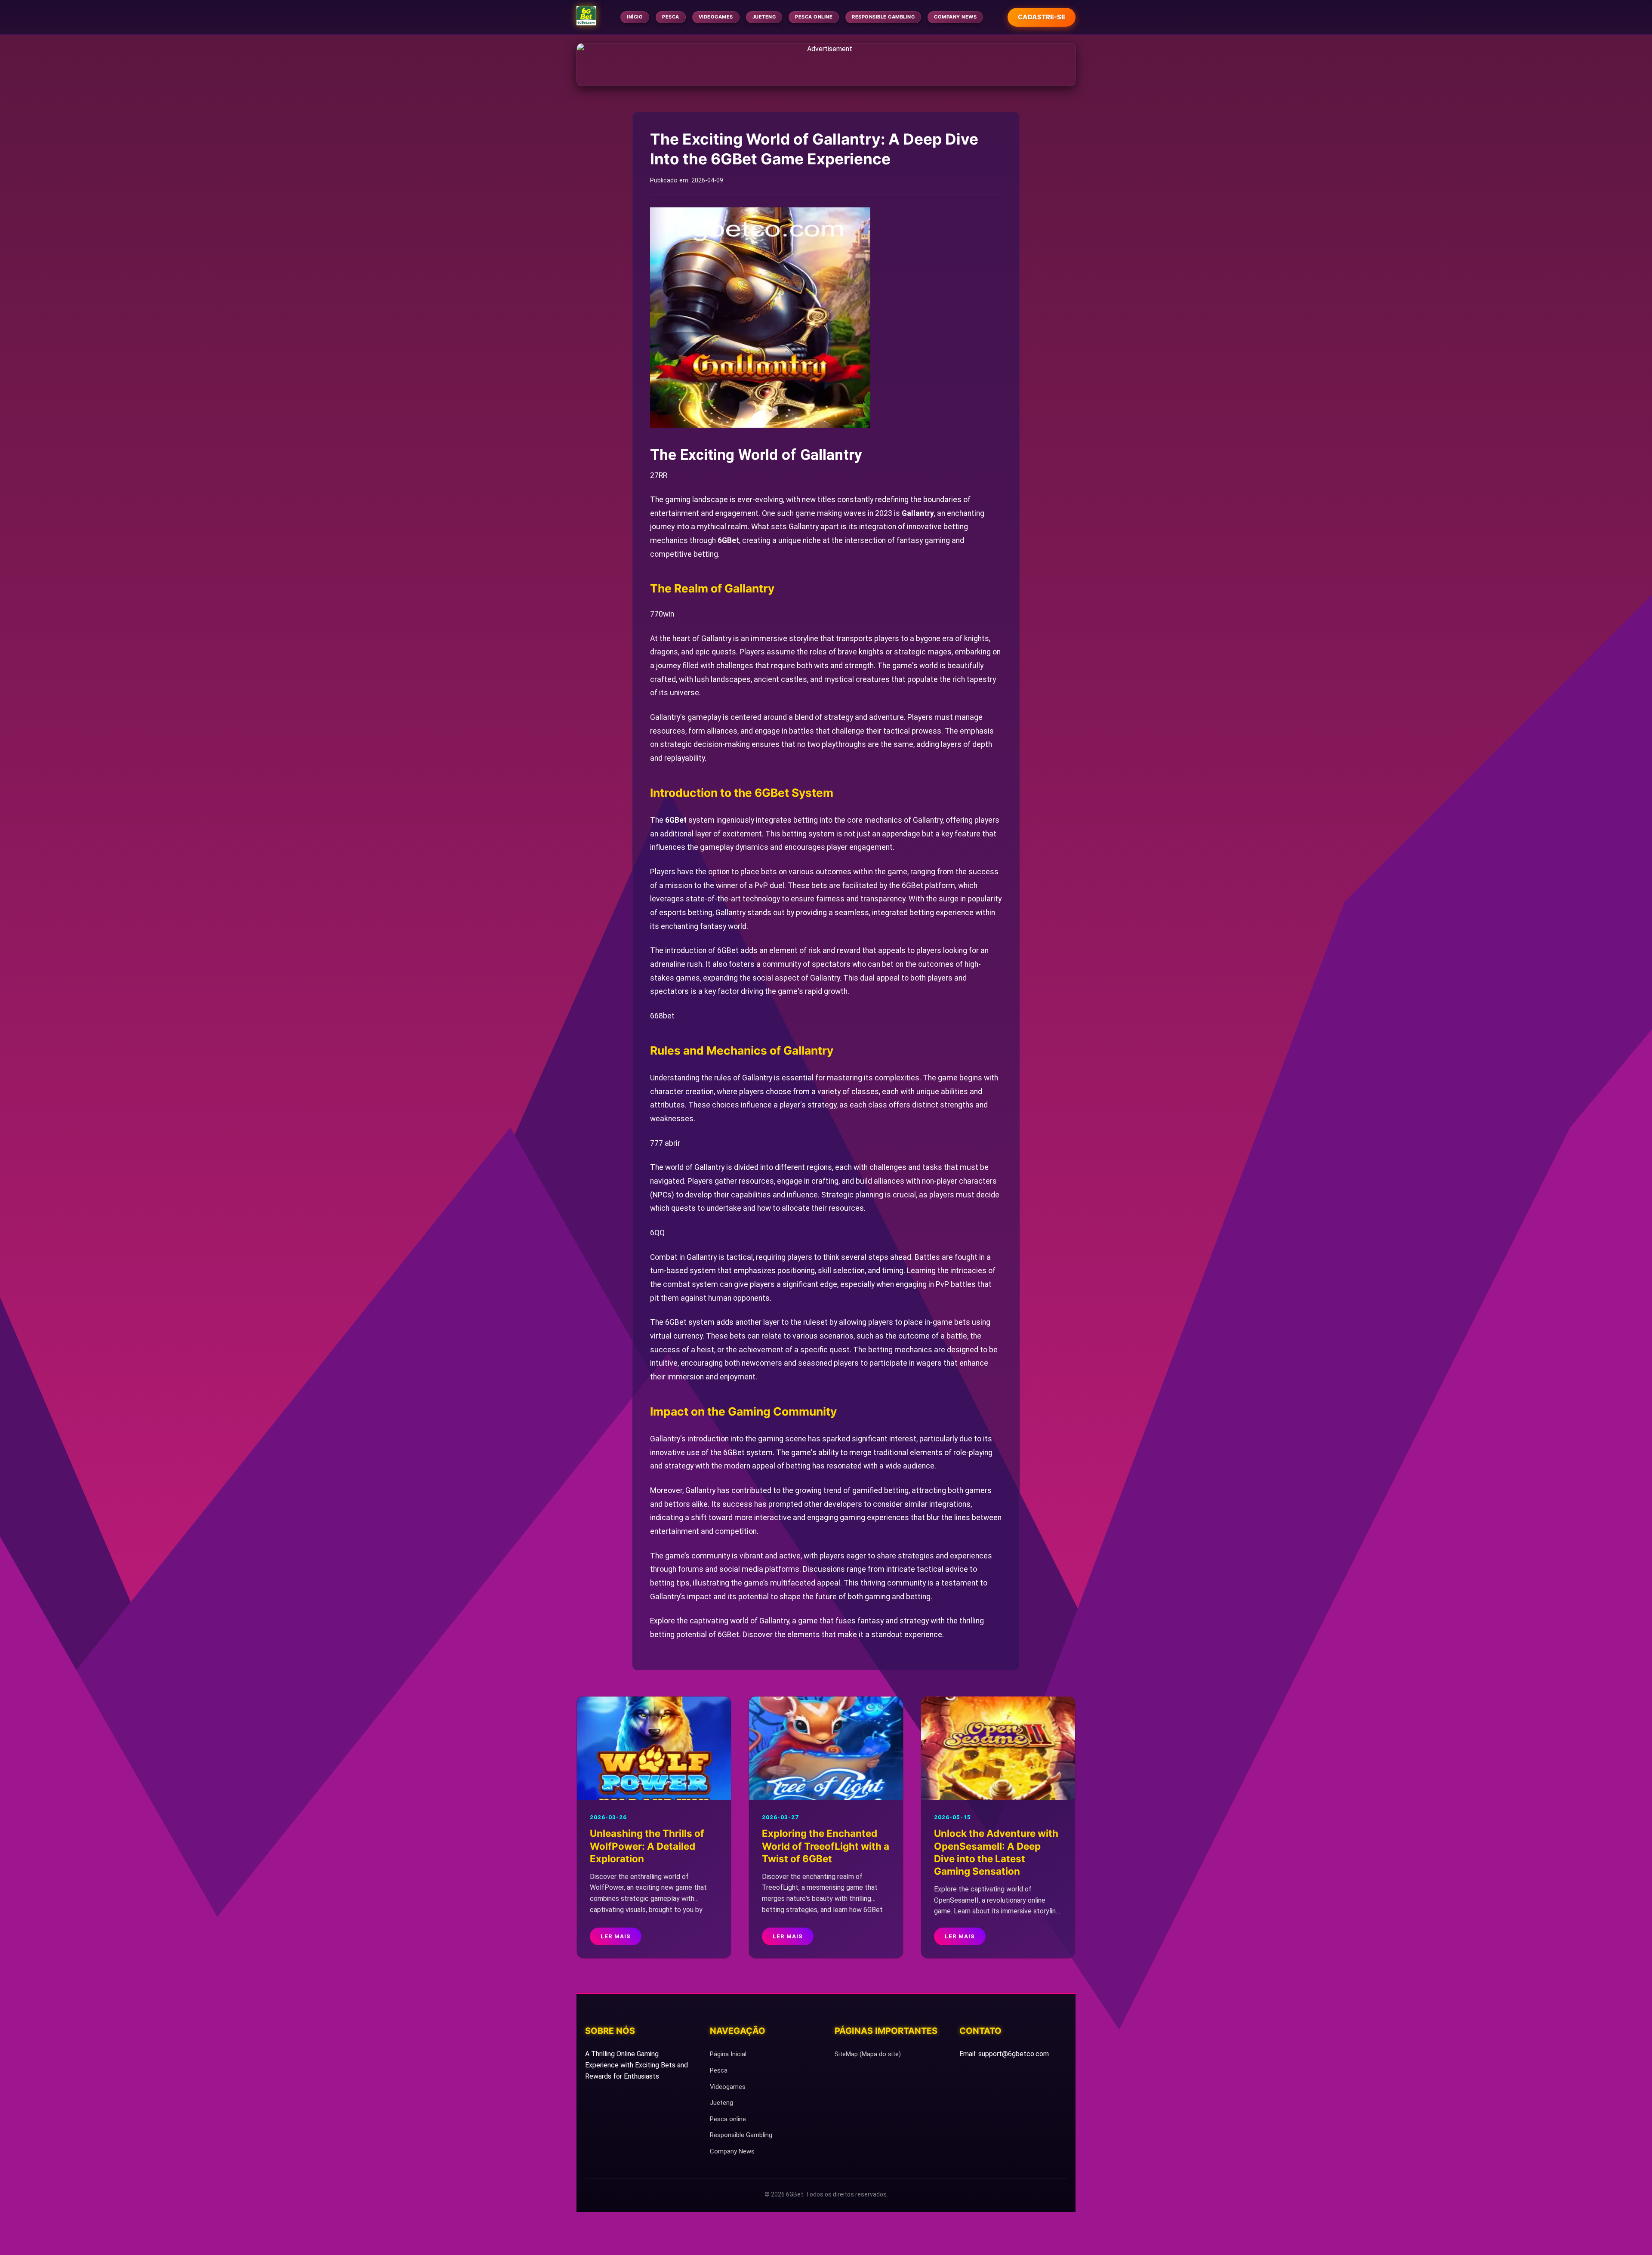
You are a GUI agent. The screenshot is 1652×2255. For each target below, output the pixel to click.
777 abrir (665, 1143)
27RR (659, 475)
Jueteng (764, 17)
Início (635, 17)
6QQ (657, 1233)
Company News (955, 17)
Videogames (716, 17)
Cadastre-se (1042, 17)
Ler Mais (616, 1936)
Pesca (671, 17)
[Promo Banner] (826, 65)
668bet (662, 1016)
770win (662, 614)
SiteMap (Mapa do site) (868, 2054)
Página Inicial (728, 2054)
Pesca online (814, 17)
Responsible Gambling (883, 17)
